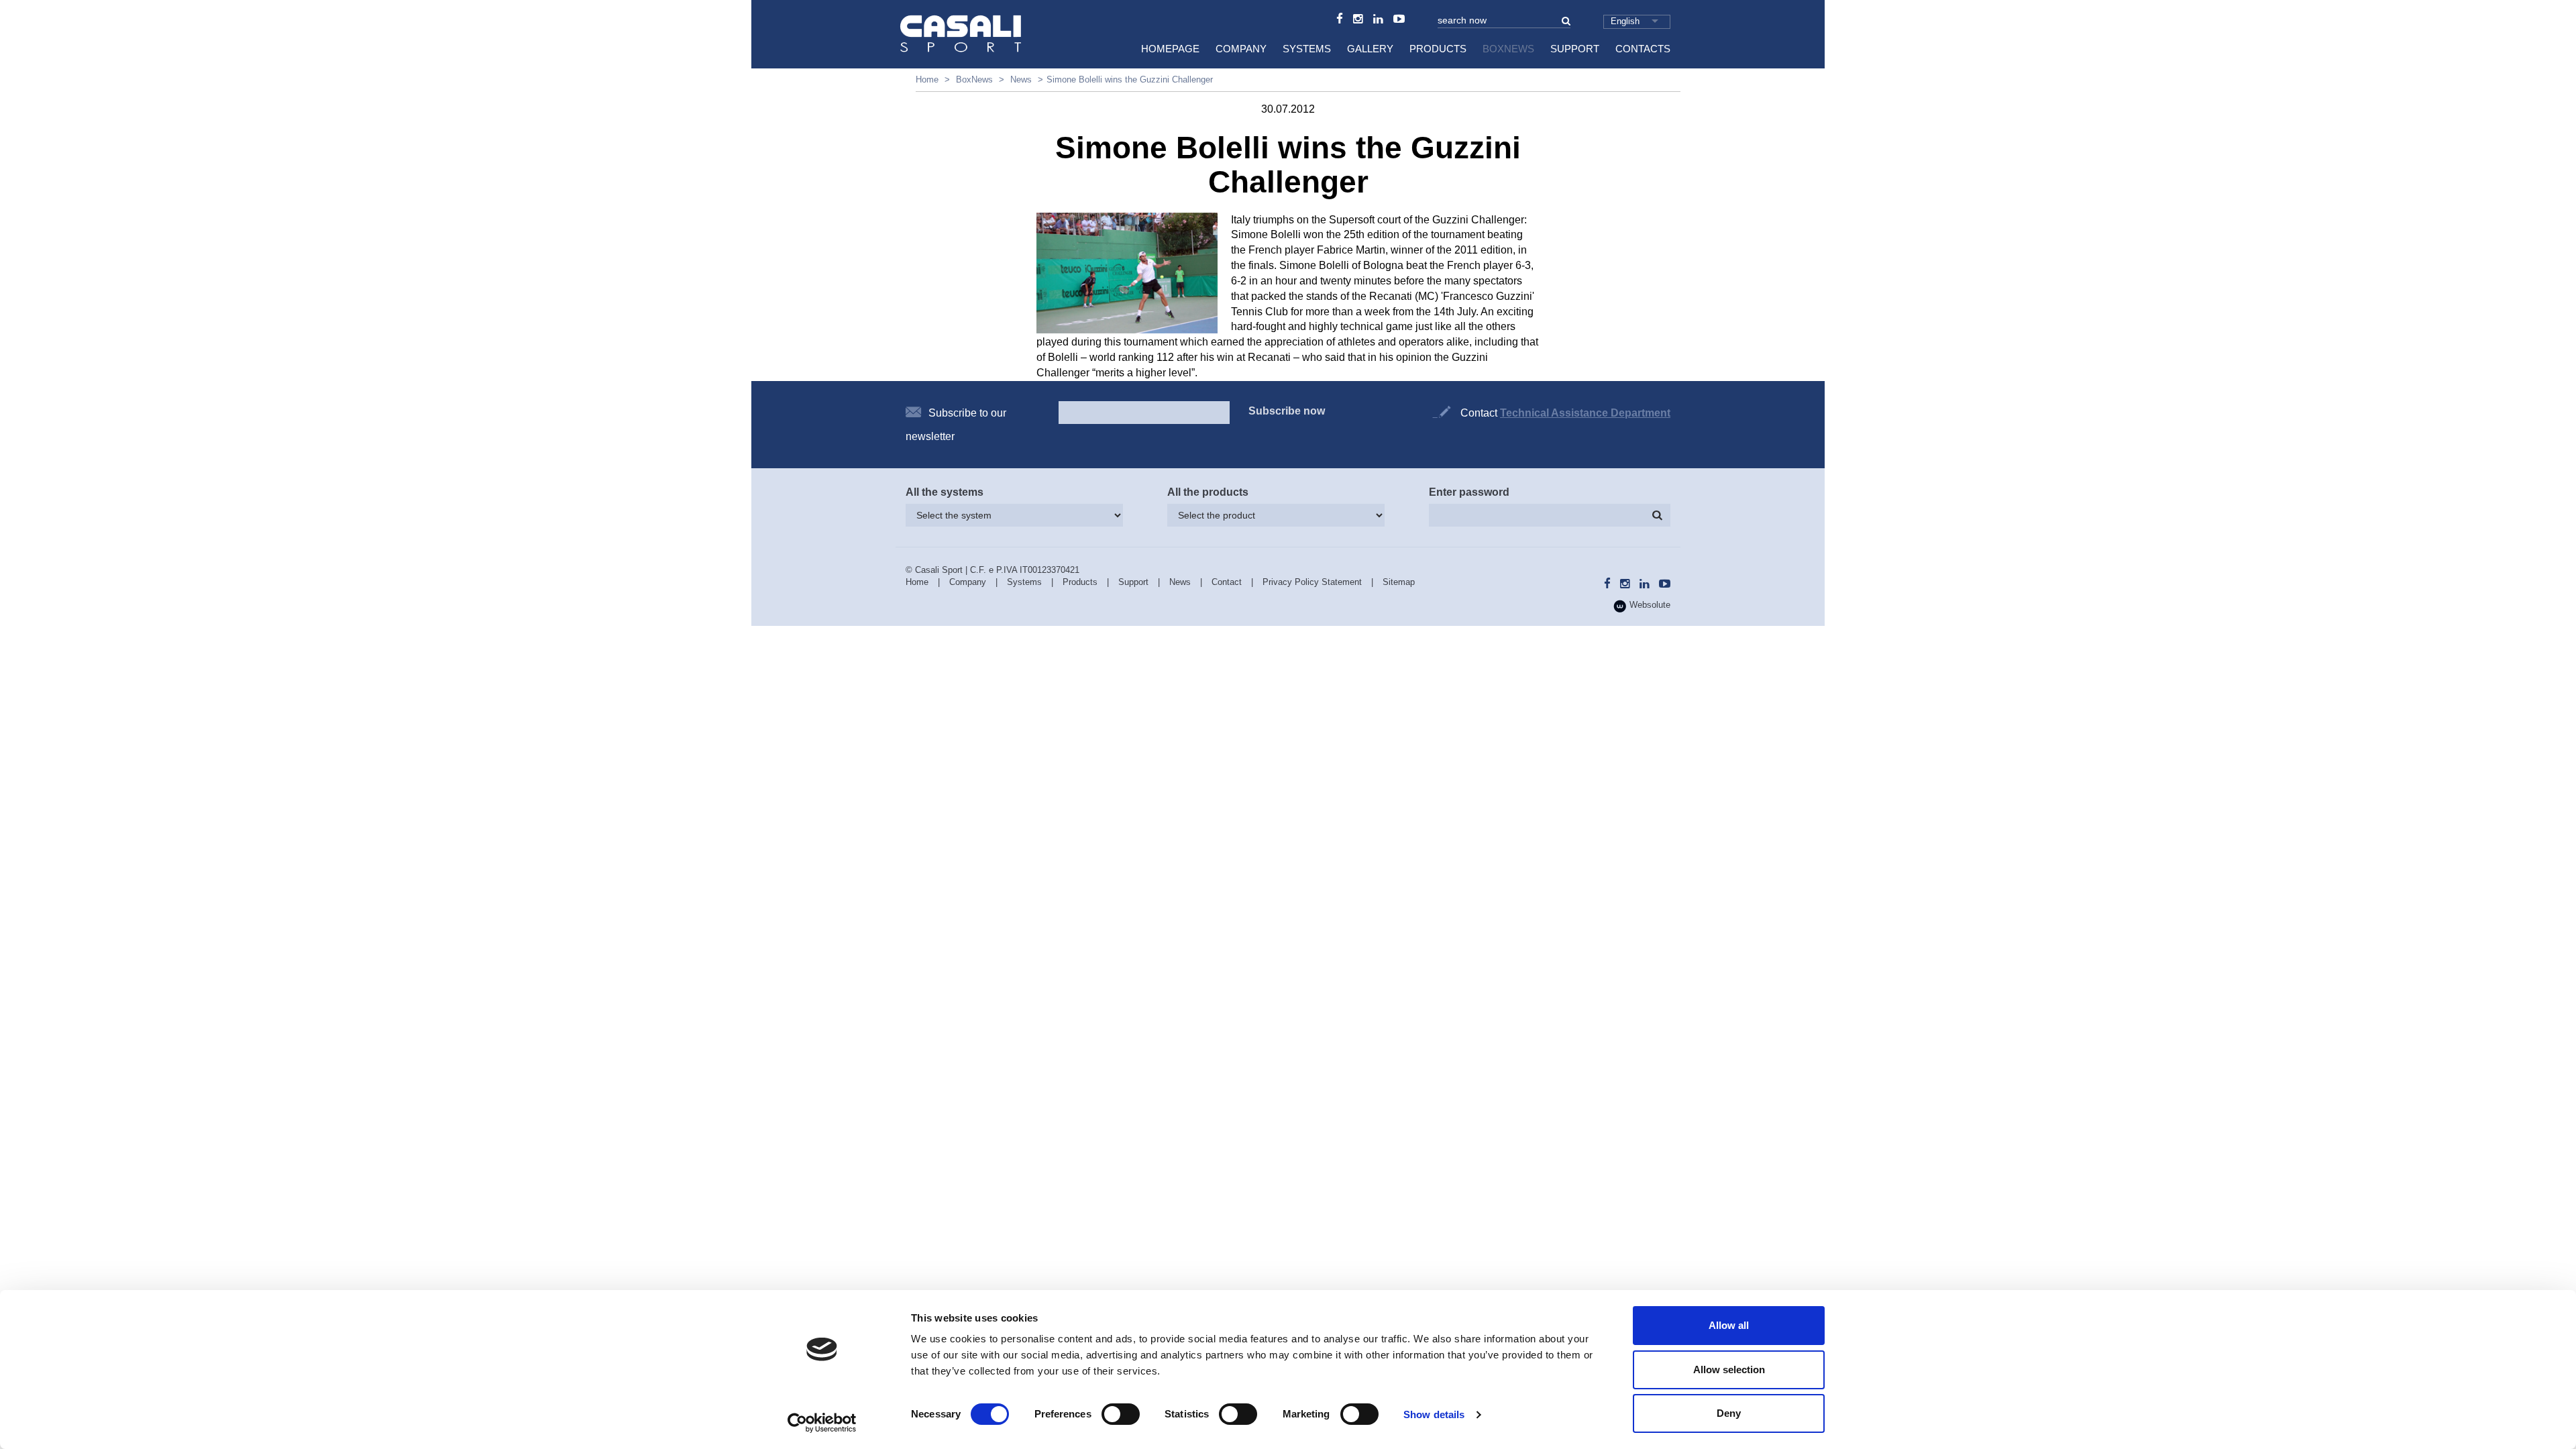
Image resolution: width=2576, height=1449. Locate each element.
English (1625, 21)
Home (927, 79)
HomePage (1170, 49)
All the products (1208, 492)
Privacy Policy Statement (1312, 582)
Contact (1227, 582)
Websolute (1649, 605)
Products (1438, 49)
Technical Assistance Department (1585, 413)
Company (1241, 49)
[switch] (1121, 1414)
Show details (1434, 1414)
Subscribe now (1287, 411)
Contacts (1643, 49)
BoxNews (1508, 49)
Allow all (1729, 1325)
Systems (1307, 49)
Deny (1729, 1413)
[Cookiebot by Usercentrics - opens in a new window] (822, 1423)
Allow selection (1729, 1370)
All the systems (945, 492)
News (1021, 79)
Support (1575, 49)
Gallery (1370, 49)
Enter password (1469, 492)
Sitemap (1399, 582)
